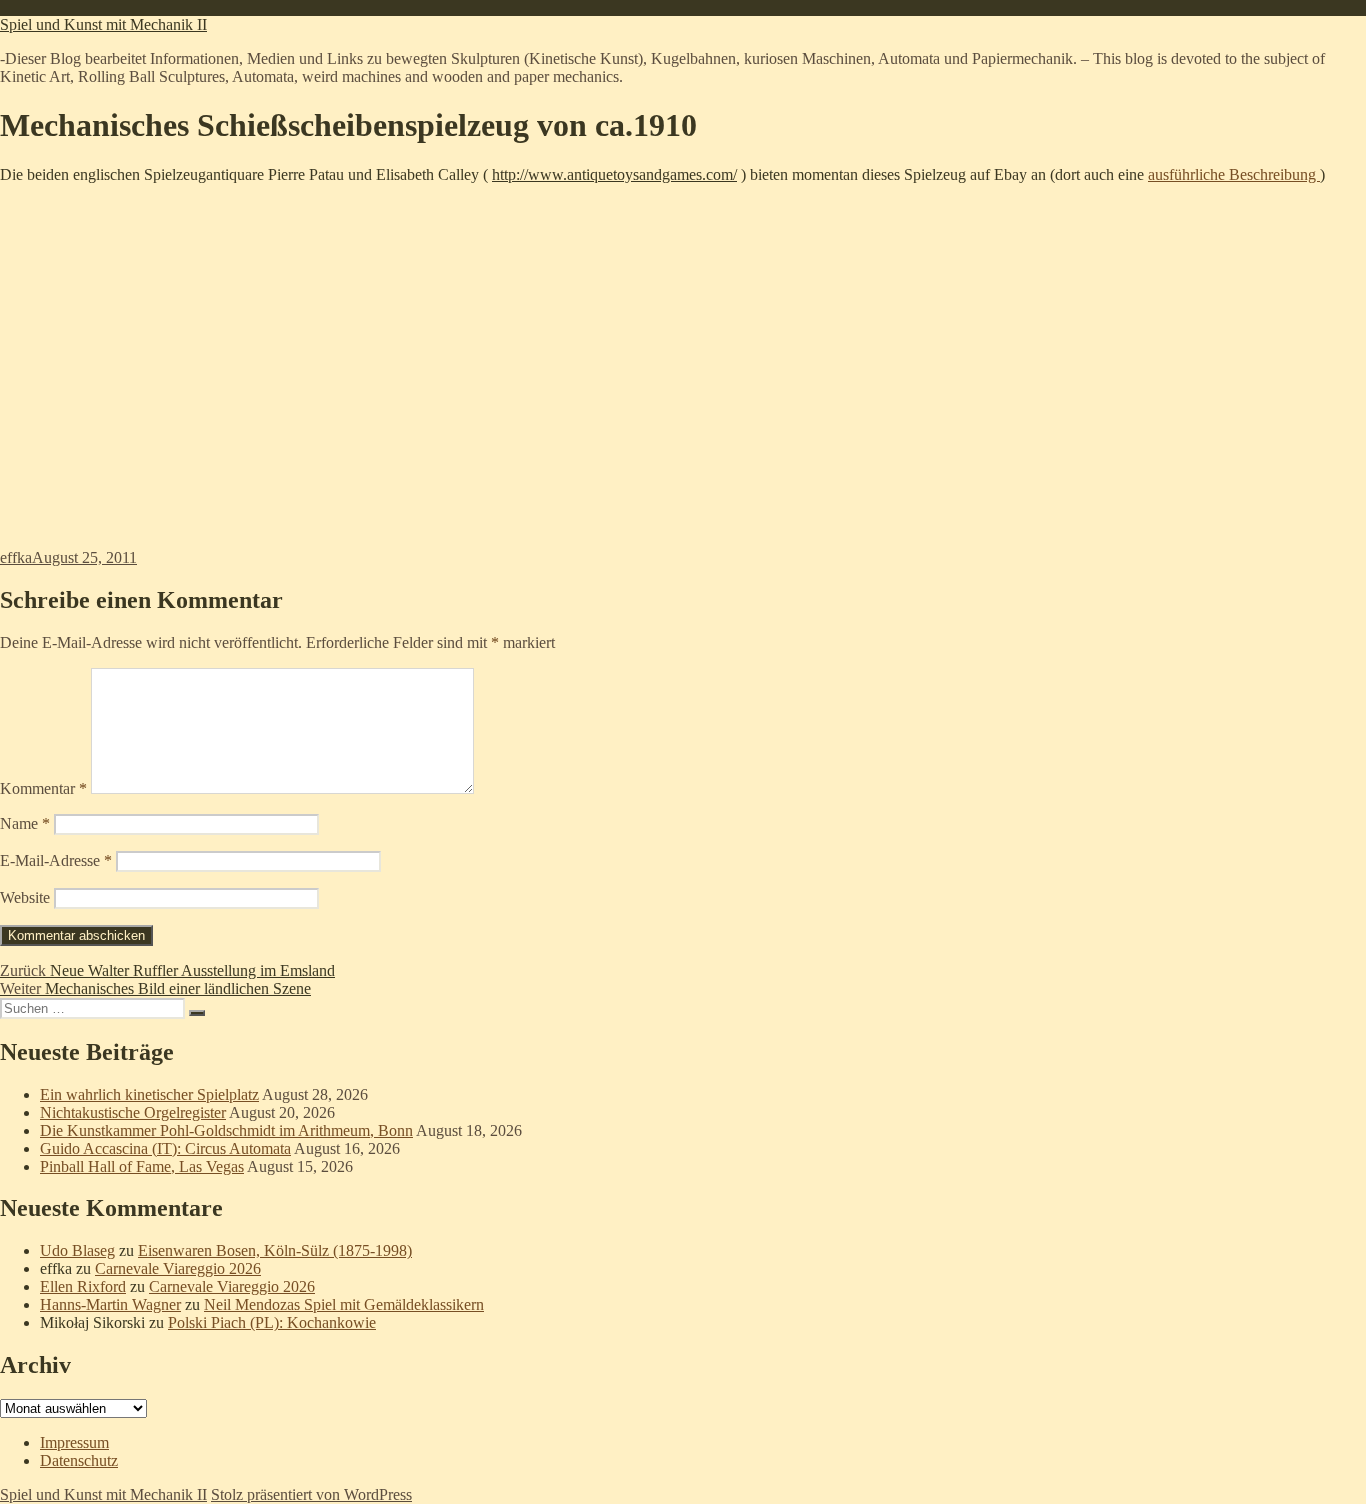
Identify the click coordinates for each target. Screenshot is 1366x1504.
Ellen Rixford (83, 1286)
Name (25, 823)
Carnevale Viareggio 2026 (178, 1268)
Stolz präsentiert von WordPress (311, 1494)
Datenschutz (79, 1460)
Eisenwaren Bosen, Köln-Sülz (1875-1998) (275, 1250)
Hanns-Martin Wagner (110, 1304)
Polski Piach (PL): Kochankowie (272, 1322)
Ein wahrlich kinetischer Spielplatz (149, 1094)
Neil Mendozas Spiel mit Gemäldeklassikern (344, 1304)
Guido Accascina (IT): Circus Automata (165, 1148)
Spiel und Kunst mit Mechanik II (103, 24)
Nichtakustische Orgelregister (133, 1112)
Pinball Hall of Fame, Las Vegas (142, 1166)
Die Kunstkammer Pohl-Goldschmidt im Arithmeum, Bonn (226, 1130)
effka (16, 557)
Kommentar (43, 788)
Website (25, 897)
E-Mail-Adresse (56, 860)
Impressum (74, 1442)
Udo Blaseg (77, 1250)
